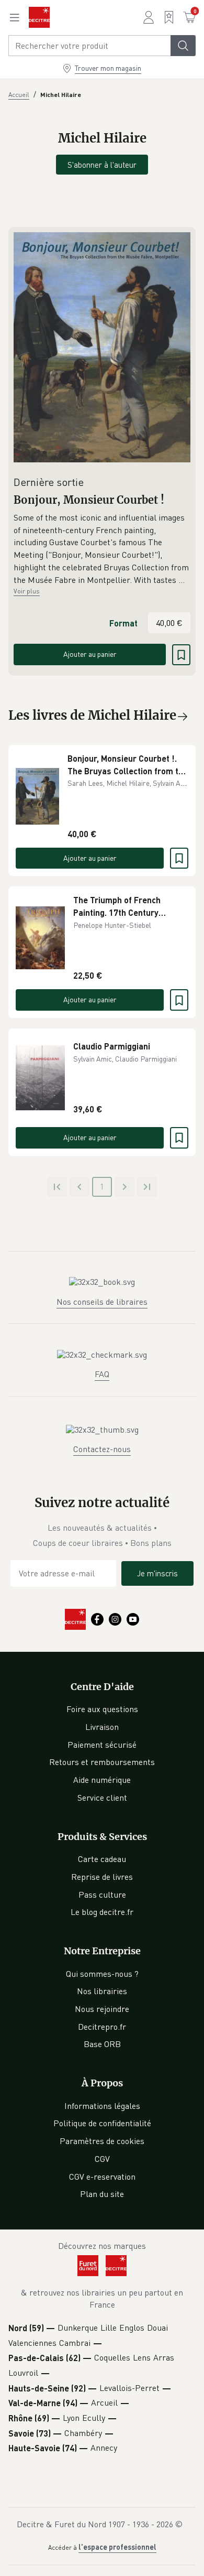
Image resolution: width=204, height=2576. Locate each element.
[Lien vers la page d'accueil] (39, 17)
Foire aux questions (102, 1709)
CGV (102, 2159)
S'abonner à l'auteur (102, 165)
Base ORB (102, 2044)
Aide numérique (102, 1780)
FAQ (102, 1374)
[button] (102, 549)
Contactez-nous (102, 1449)
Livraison (102, 1727)
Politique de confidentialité (102, 2123)
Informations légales (102, 2106)
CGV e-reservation (102, 2177)
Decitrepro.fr (102, 2027)
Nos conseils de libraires (102, 1302)
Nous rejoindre (102, 2009)
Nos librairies (102, 1991)
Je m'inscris (157, 1573)
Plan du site (102, 2194)
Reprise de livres (102, 1877)
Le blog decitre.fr (102, 1912)
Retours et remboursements (102, 1762)
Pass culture (102, 1895)
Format (123, 623)
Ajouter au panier (90, 654)
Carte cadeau (102, 1859)
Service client (102, 1798)
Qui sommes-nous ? (102, 1974)
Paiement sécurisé (102, 1745)
